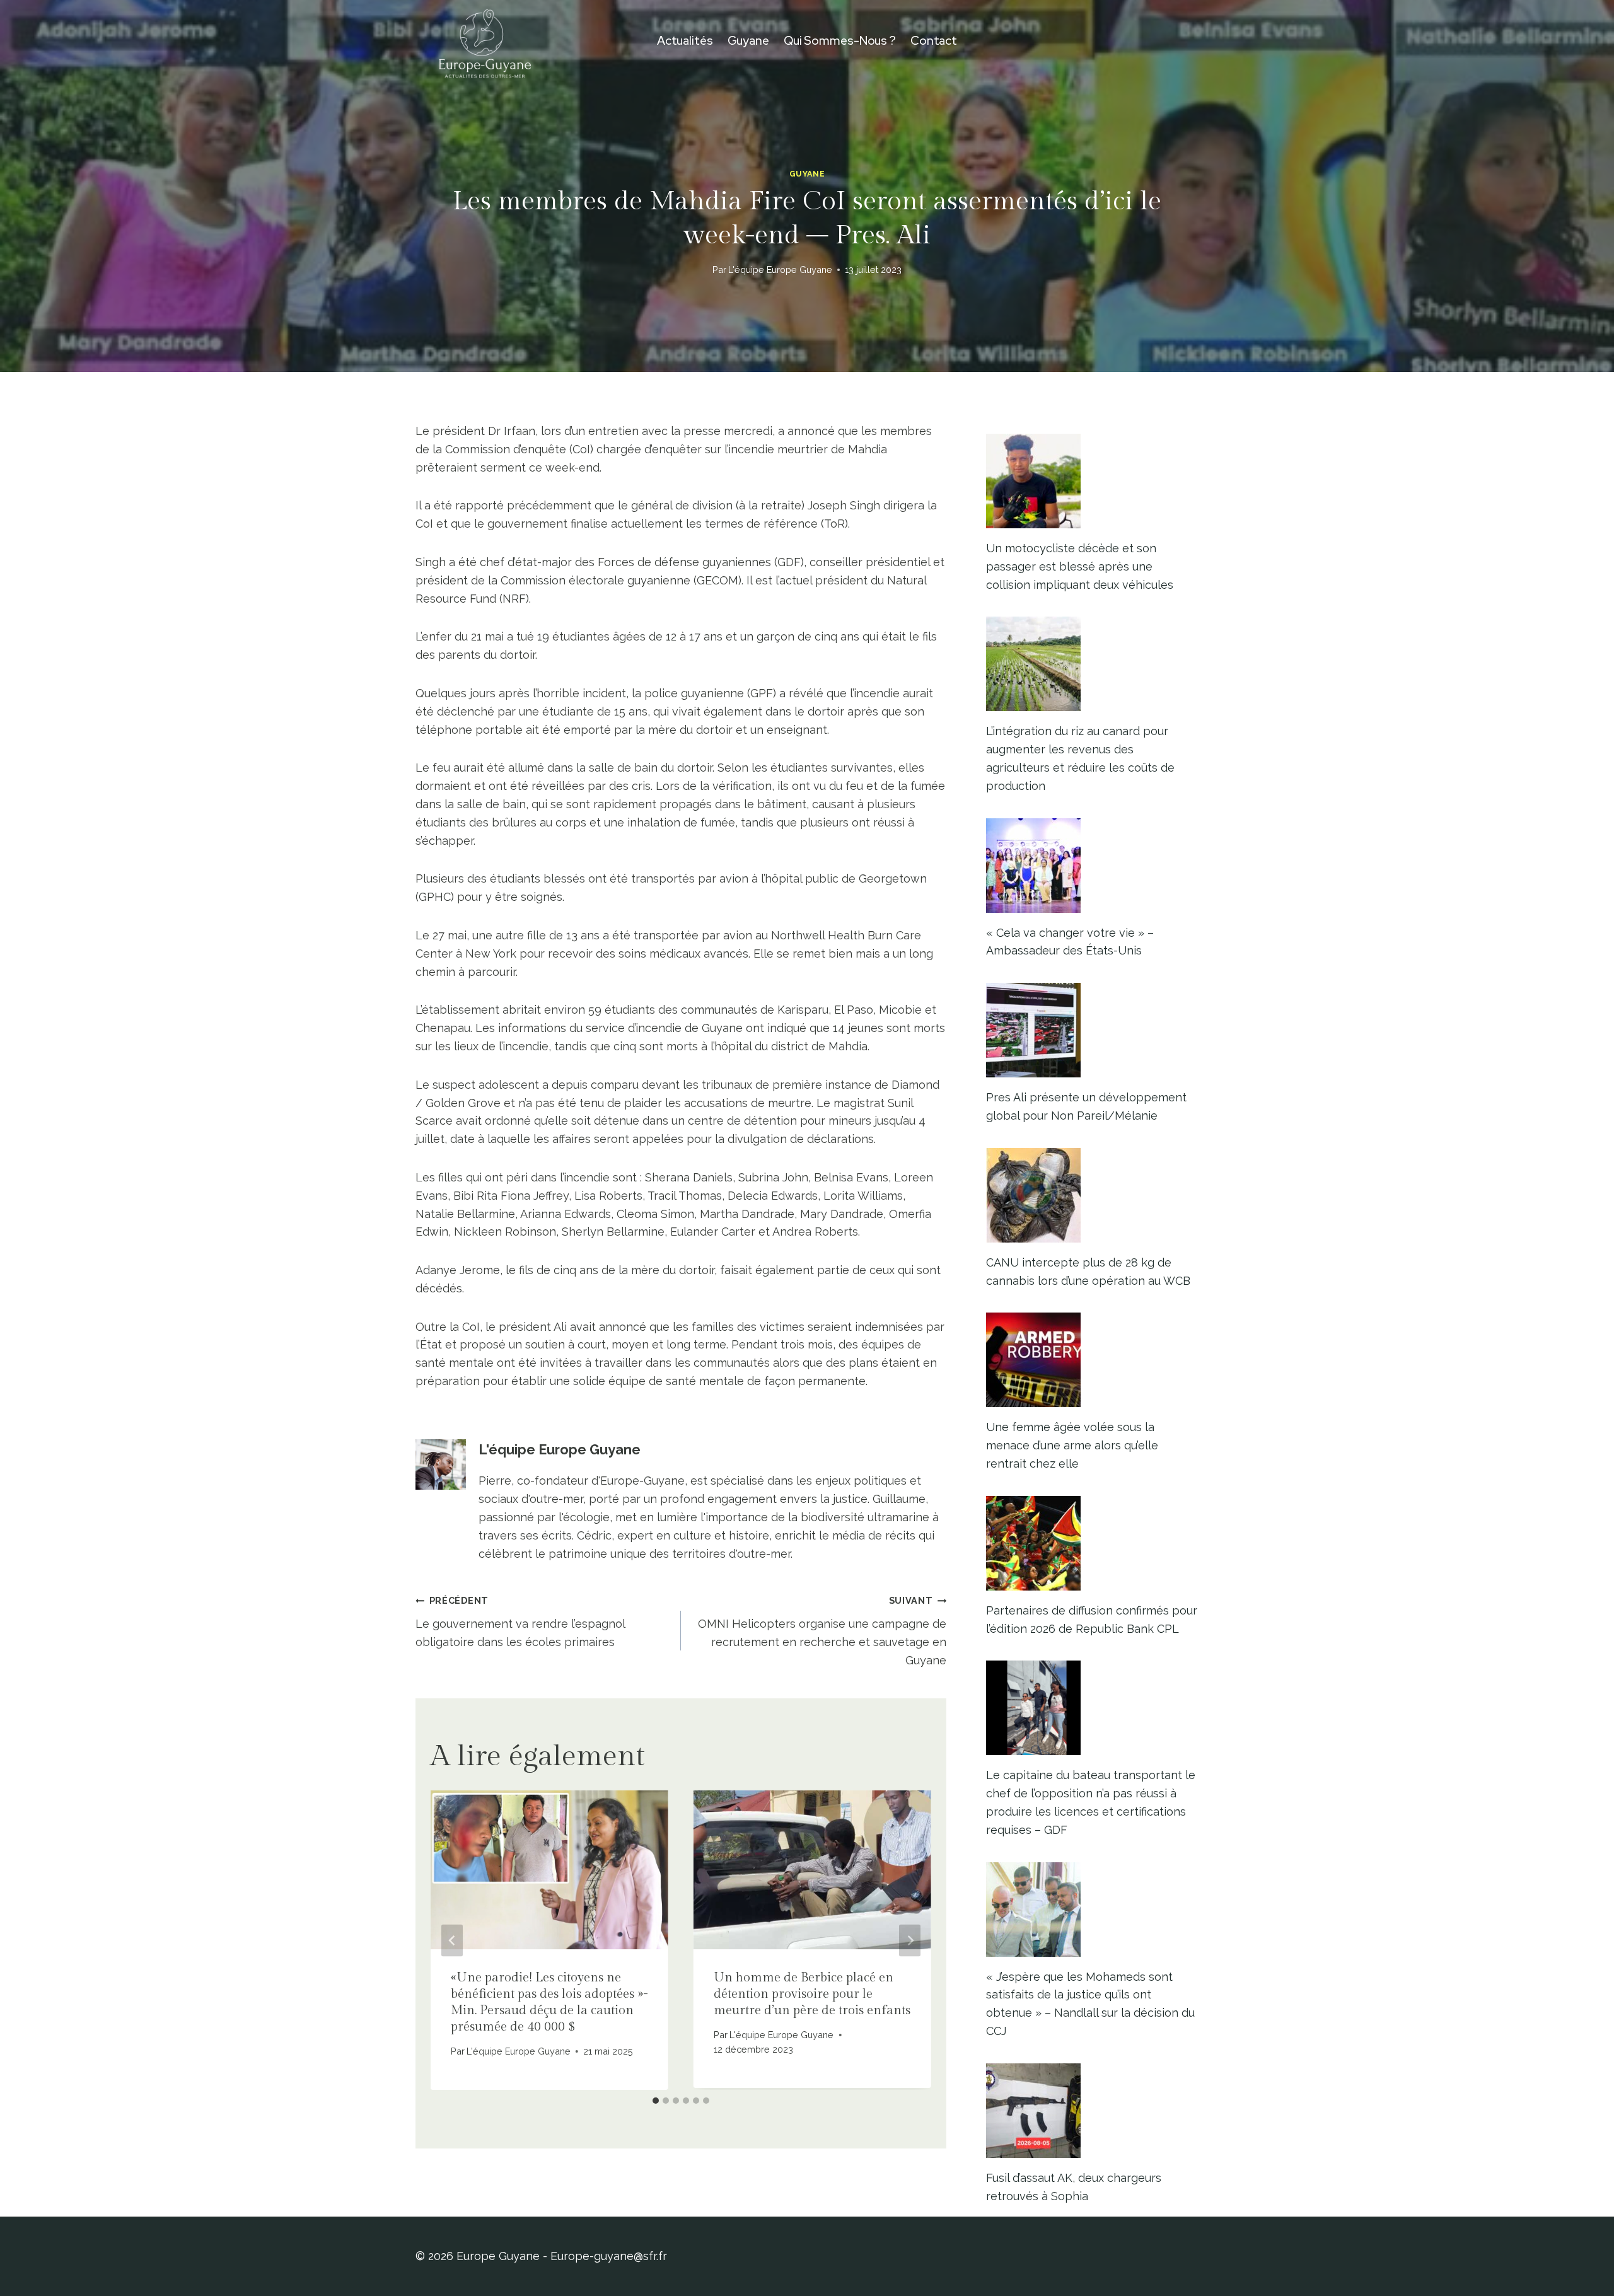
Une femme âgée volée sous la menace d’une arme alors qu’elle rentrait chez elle (1072, 1445)
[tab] (656, 2101)
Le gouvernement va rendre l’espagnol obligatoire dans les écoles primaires (520, 1622)
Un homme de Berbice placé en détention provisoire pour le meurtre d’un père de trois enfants (812, 1994)
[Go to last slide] (452, 1940)
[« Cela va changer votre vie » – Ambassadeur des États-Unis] (1092, 866)
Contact (934, 41)
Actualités (685, 41)
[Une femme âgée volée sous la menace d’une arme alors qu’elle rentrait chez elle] (1092, 1360)
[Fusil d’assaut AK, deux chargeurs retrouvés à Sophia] (1092, 2111)
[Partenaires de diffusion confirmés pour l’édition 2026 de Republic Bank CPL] (1092, 1543)
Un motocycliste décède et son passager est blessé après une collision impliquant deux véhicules (1080, 566)
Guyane (748, 41)
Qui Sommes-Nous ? (840, 41)
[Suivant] (910, 1940)
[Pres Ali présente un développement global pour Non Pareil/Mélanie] (1092, 1030)
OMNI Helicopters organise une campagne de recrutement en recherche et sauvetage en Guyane (822, 1631)
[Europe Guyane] (485, 41)
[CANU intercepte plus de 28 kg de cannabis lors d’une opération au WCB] (1092, 1195)
